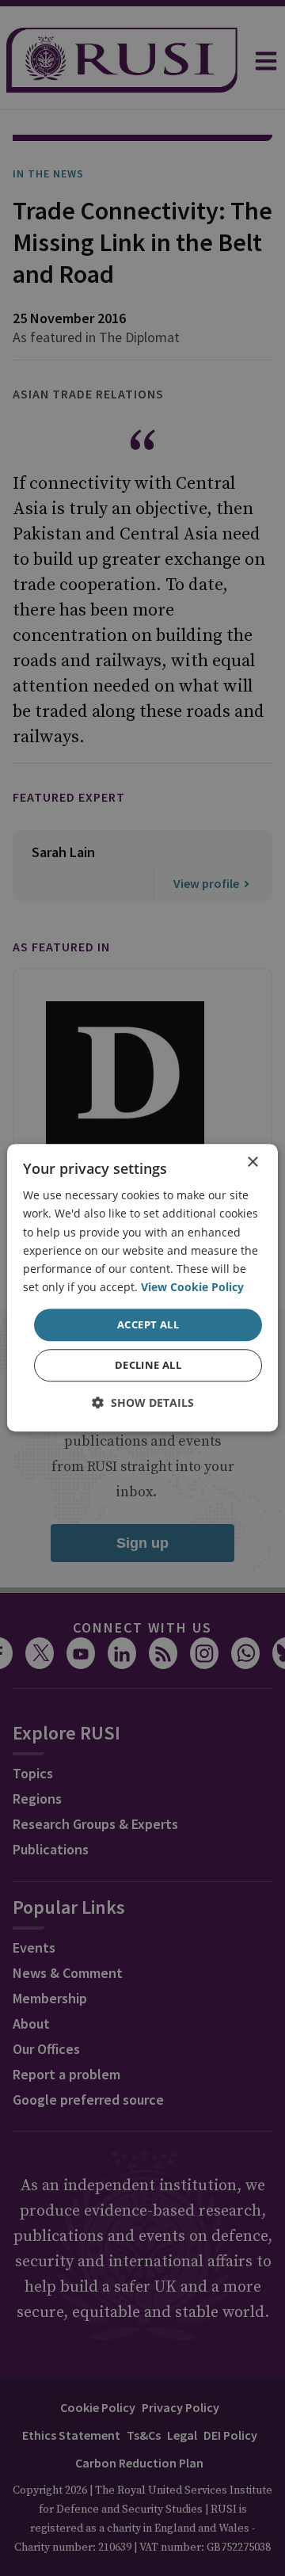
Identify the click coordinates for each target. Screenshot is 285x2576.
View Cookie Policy (192, 1287)
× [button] (252, 1162)
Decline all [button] (148, 1366)
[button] (143, 1403)
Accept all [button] (148, 1324)
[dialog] (142, 1288)
